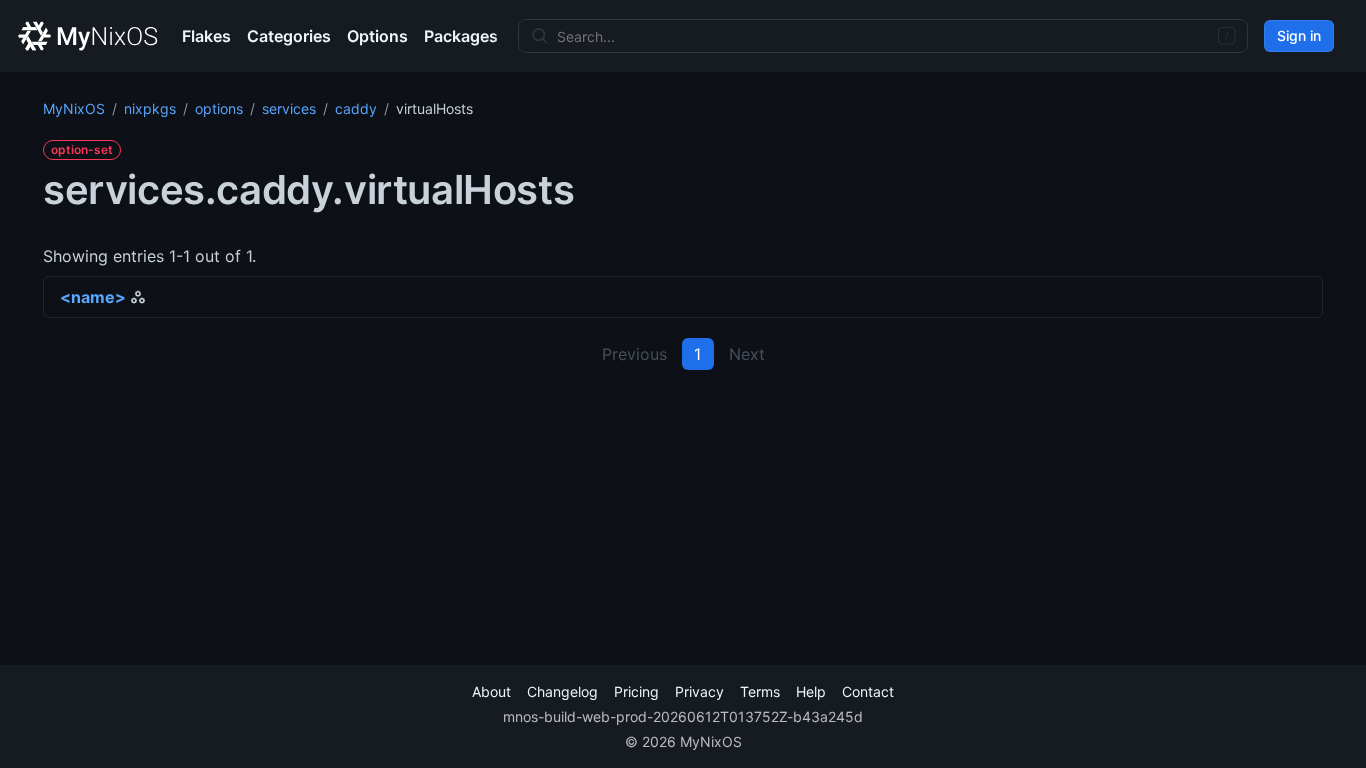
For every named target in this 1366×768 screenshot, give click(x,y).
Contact (868, 691)
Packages (461, 36)
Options (377, 36)
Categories (289, 36)
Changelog (562, 691)
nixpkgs (150, 108)
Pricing (636, 691)
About (491, 691)
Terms (760, 691)
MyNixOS (74, 108)
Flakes (206, 36)
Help (811, 691)
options (219, 108)
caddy (356, 108)
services (289, 108)
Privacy (699, 691)
